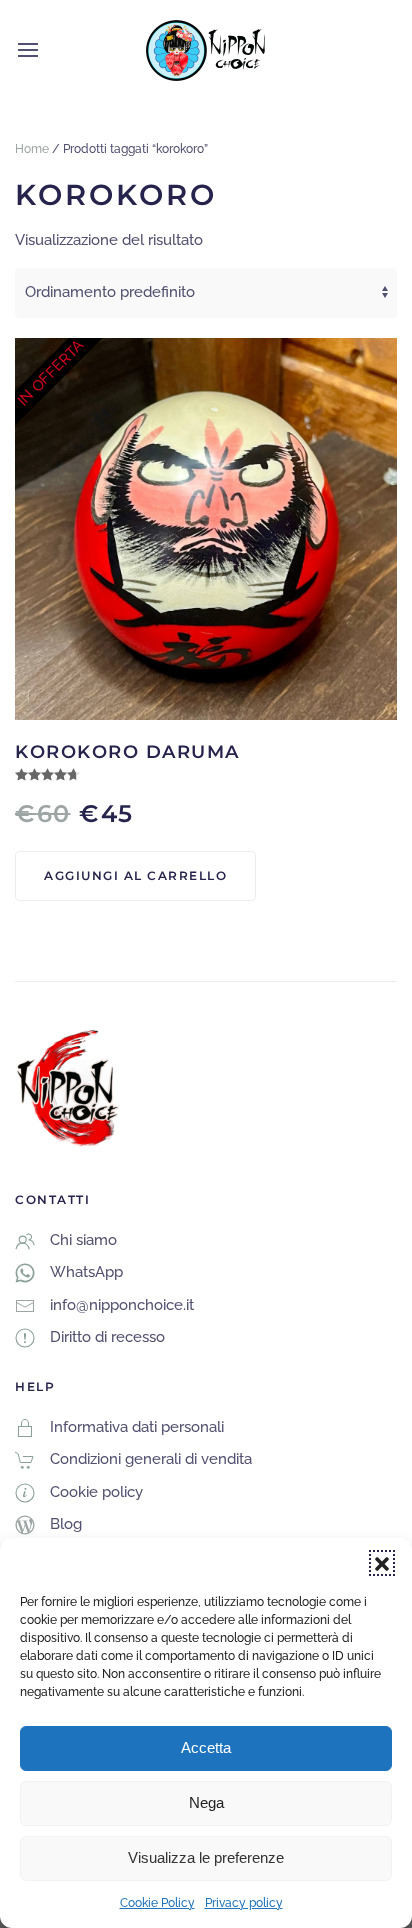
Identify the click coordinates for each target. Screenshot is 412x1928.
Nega (206, 1802)
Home (32, 149)
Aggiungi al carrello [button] (135, 875)
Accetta (206, 1747)
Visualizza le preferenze (206, 1857)
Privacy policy (244, 1903)
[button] (382, 1563)
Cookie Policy (157, 1903)
